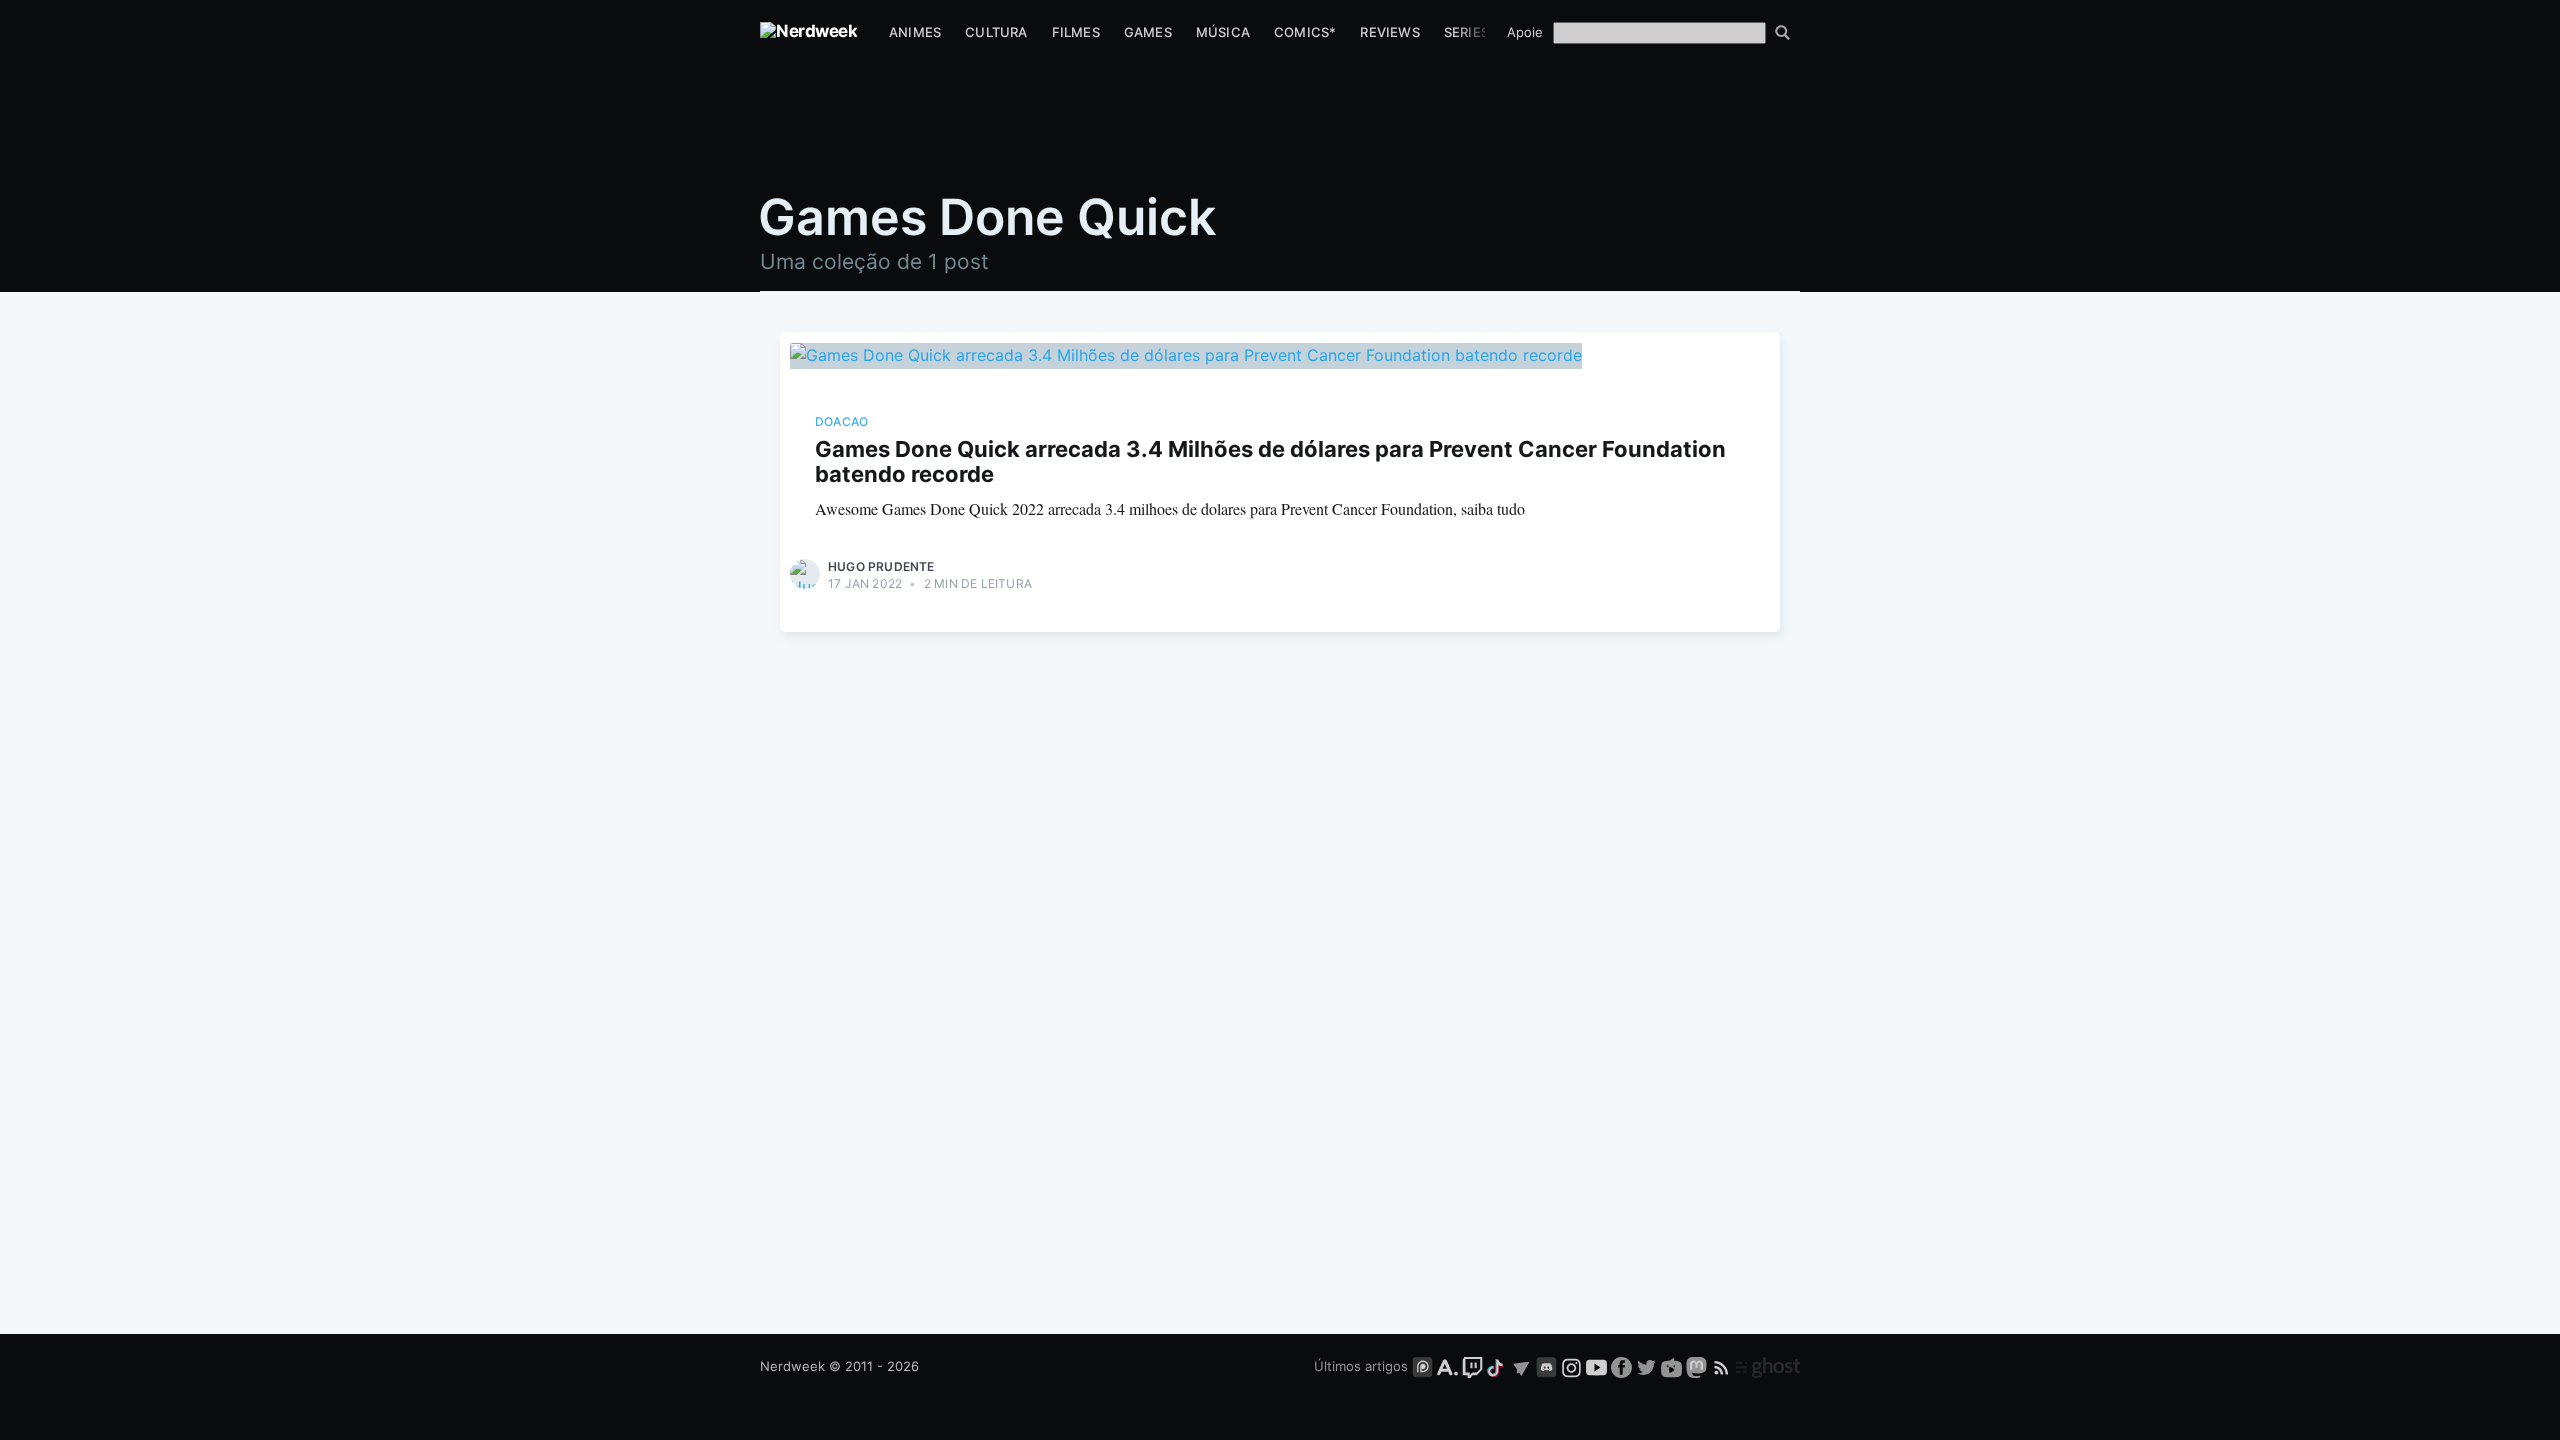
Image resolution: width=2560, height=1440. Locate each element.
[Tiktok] (1497, 1366)
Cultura (996, 32)
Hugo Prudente (881, 566)
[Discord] (1546, 1366)
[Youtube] (1596, 1366)
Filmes (1076, 32)
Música (1223, 32)
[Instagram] (1571, 1366)
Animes (915, 32)
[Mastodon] (1698, 1366)
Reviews (1389, 32)
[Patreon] (1422, 1366)
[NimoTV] (1673, 1366)
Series (1466, 32)
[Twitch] (1472, 1366)
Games (1148, 32)
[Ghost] (1768, 1366)
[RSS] (1723, 1366)
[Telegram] (1521, 1366)
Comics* (1305, 32)
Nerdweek (792, 1366)
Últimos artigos (1361, 1366)
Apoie (1525, 32)
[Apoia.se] (1449, 1366)
